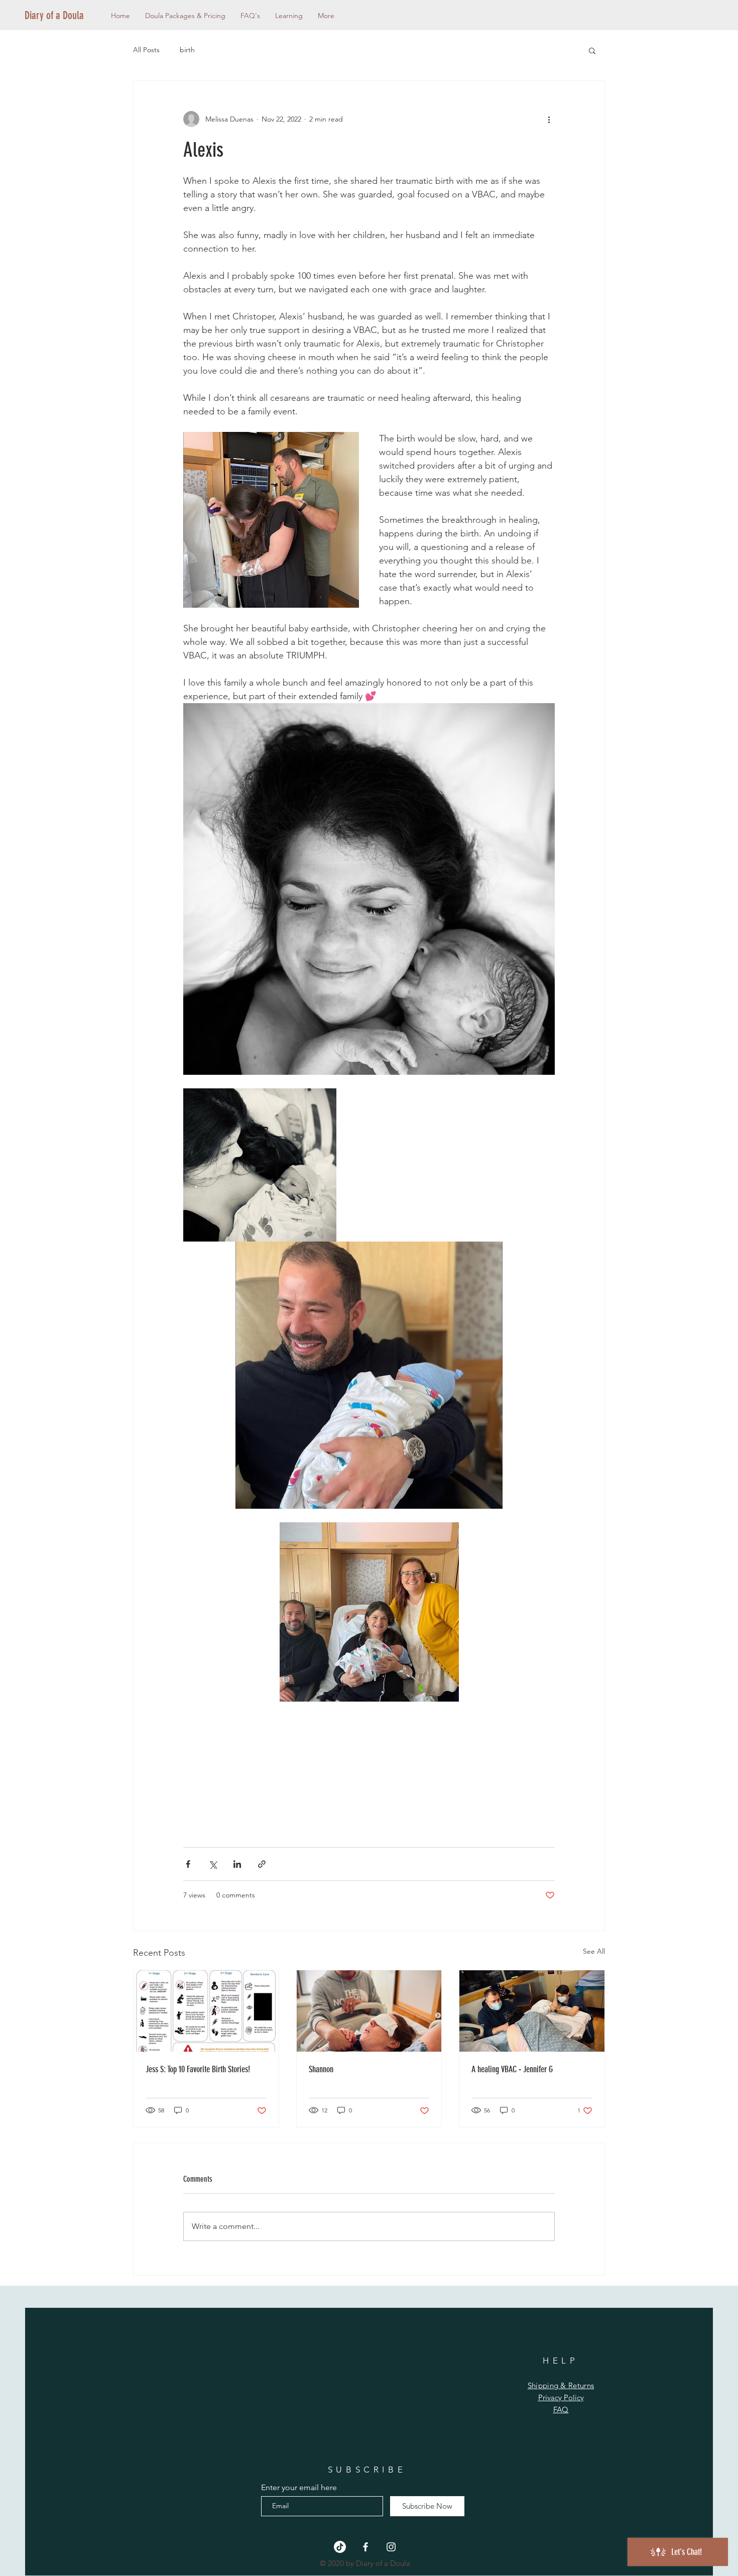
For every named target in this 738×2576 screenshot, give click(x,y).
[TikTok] (340, 2547)
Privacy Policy (561, 2397)
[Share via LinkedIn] (237, 1864)
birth (187, 50)
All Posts (146, 50)
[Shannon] (369, 2011)
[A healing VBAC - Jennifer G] (532, 2011)
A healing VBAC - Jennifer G (512, 2069)
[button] (592, 50)
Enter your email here (299, 2488)
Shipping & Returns (561, 2385)
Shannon (321, 2069)
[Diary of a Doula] (365, 2547)
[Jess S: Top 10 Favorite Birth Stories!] (206, 2011)
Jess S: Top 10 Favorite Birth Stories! (198, 2069)
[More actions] (549, 119)
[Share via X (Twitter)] (213, 1864)
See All (594, 1951)
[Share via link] (262, 1864)
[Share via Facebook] (188, 1864)
